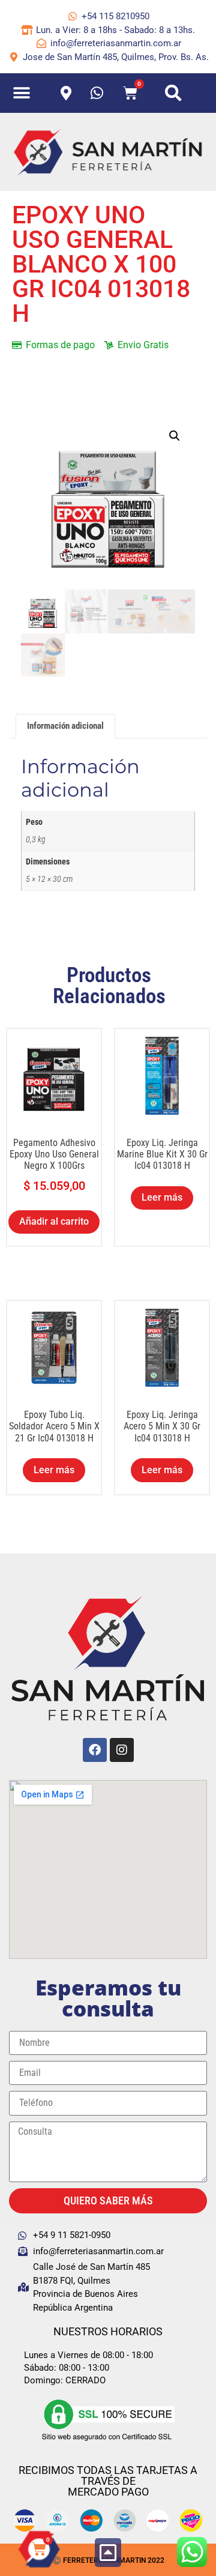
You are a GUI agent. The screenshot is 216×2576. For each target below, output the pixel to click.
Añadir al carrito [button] (54, 1221)
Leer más (162, 1197)
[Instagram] (122, 1750)
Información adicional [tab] (65, 726)
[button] (22, 93)
